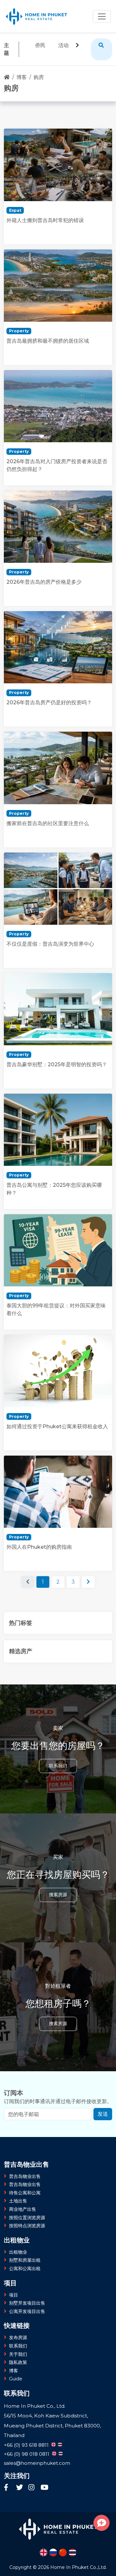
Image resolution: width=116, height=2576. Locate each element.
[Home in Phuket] (37, 16)
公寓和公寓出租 (25, 2269)
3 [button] (73, 1582)
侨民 (40, 45)
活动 (63, 45)
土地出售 (18, 2201)
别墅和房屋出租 (25, 2260)
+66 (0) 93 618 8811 (26, 2445)
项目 (14, 2295)
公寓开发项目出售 (27, 2311)
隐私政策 (18, 2362)
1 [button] (43, 1582)
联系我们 (58, 1766)
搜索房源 (58, 1895)
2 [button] (58, 1582)
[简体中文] (63, 2552)
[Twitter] (21, 2488)
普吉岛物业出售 (25, 2176)
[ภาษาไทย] (72, 2552)
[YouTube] (44, 2488)
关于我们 (18, 2354)
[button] (88, 1582)
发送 (103, 2114)
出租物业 (18, 2252)
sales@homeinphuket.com (37, 2463)
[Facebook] (8, 2488)
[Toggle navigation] (102, 16)
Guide (16, 2379)
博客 (22, 77)
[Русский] (53, 2552)
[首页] (7, 77)
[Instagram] (33, 2488)
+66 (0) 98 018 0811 (27, 2454)
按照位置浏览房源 (27, 2218)
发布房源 (18, 2337)
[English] (43, 2552)
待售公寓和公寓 (25, 2193)
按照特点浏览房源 (27, 2226)
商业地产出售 (23, 2209)
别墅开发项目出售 (27, 2303)
